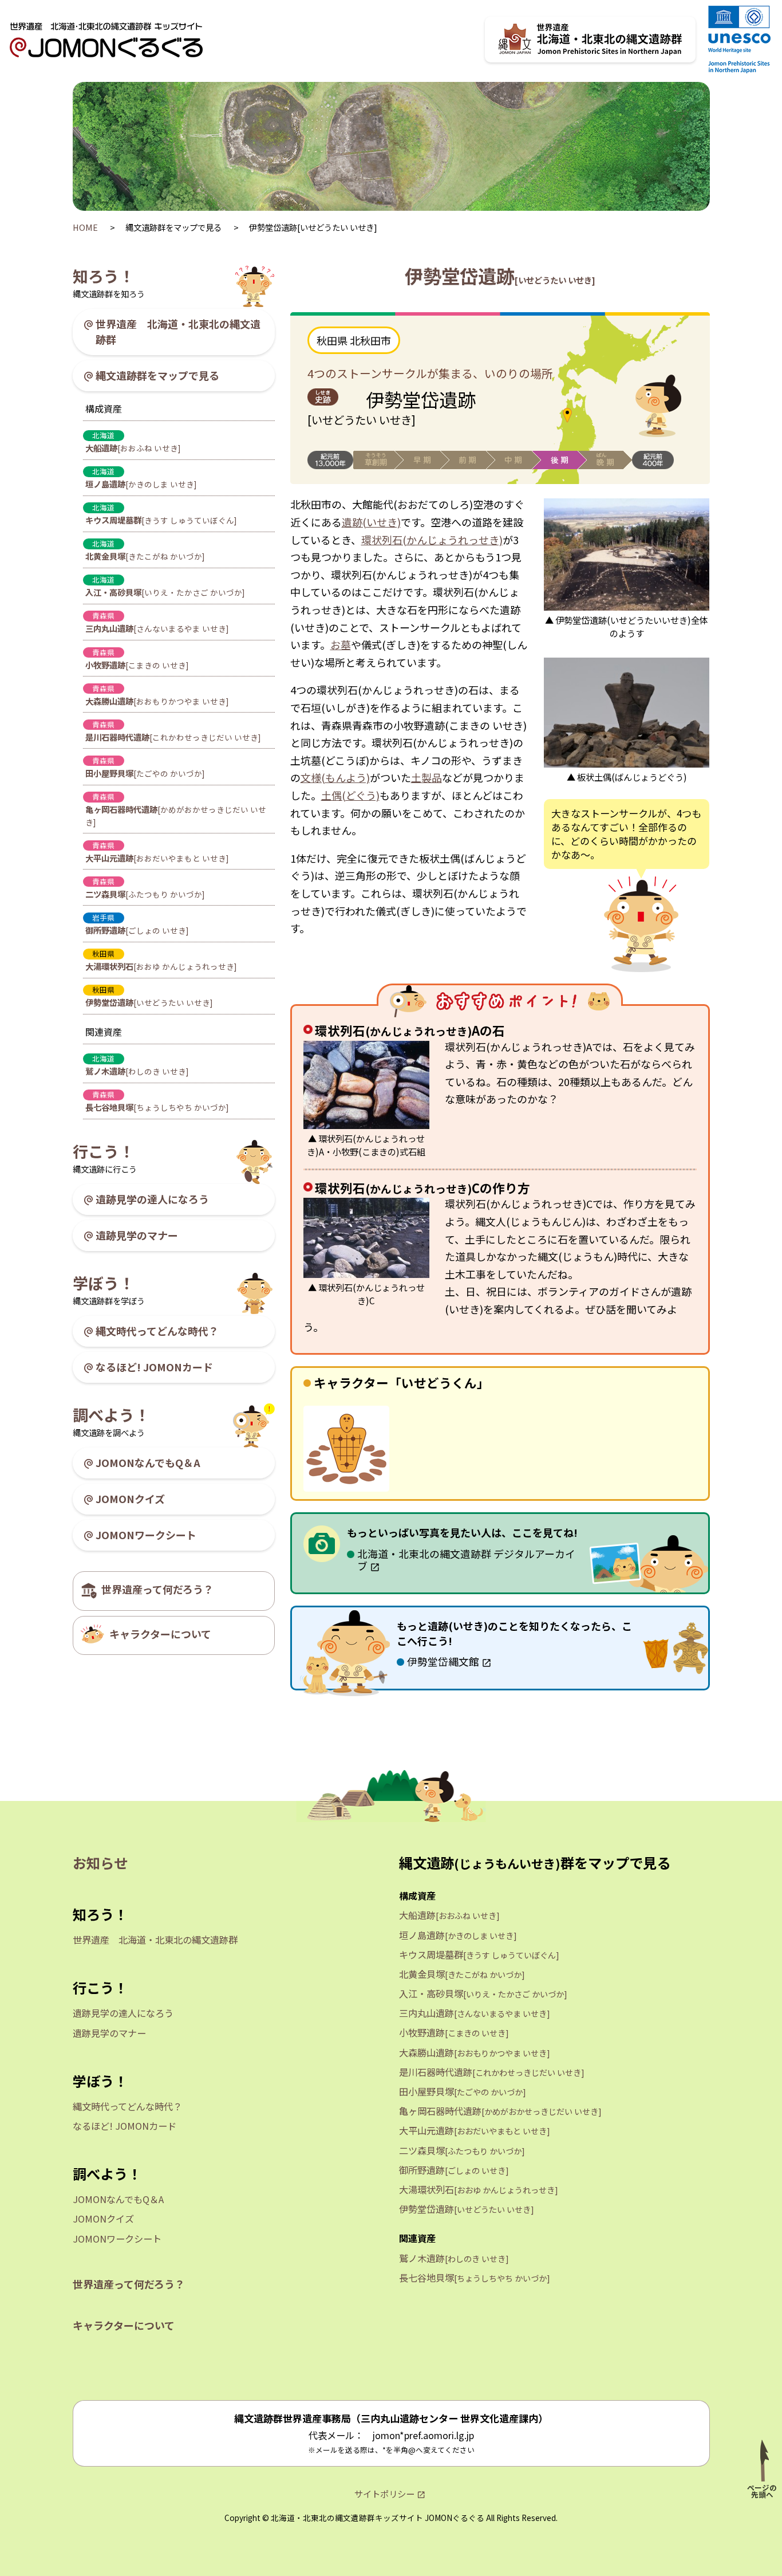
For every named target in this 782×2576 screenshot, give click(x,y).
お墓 (341, 644)
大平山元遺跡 (157, 858)
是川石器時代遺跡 (173, 737)
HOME (86, 227)
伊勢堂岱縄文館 (443, 1661)
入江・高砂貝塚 (165, 592)
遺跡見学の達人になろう (152, 1199)
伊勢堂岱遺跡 (149, 1002)
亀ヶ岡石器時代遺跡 (176, 815)
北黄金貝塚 (145, 556)
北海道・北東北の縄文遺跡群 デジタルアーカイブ (466, 1560)
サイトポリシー (384, 2494)
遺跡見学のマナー (137, 1235)
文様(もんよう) (335, 777)
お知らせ (100, 1863)
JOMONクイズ (130, 1499)
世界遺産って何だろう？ (157, 1589)
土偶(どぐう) (350, 795)
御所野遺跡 (137, 930)
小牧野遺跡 (137, 665)
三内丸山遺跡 (157, 628)
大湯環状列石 (161, 966)
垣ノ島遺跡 (141, 484)
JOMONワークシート (146, 1535)
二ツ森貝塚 (145, 894)
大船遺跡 (133, 448)
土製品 (426, 777)
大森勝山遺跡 (157, 701)
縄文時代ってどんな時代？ (157, 1331)
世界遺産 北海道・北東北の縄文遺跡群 (178, 331)
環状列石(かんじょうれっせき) (432, 540)
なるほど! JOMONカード (154, 1367)
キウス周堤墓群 (161, 520)
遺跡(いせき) (371, 522)
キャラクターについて (160, 1634)
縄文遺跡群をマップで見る (157, 375)
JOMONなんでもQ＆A (148, 1462)
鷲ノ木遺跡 (137, 1071)
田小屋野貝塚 (145, 773)
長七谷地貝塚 (157, 1107)
